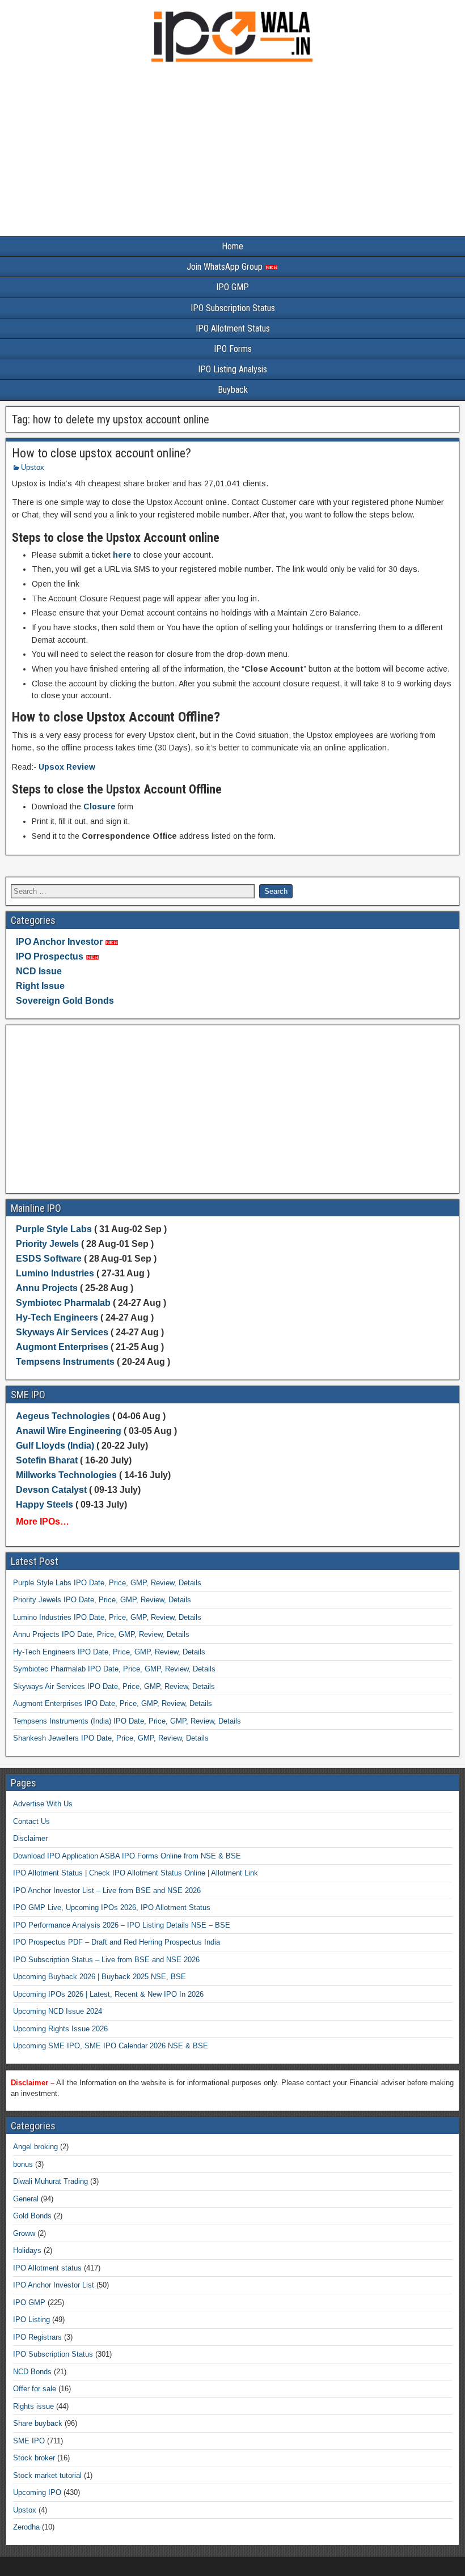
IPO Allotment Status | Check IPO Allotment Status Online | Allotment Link (136, 1873)
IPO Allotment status (47, 2268)
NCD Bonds (32, 2372)
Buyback (233, 390)
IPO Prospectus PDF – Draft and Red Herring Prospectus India (117, 1942)
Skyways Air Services (63, 1332)
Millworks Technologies (66, 1475)
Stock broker (34, 2458)
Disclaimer (30, 1838)
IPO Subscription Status (233, 308)
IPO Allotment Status (233, 328)
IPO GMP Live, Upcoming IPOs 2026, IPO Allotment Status (112, 1907)
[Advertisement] (232, 152)
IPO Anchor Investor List (54, 2285)
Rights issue (33, 2406)
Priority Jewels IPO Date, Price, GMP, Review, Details (102, 1600)
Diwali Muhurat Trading (50, 2181)
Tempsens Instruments (65, 1362)
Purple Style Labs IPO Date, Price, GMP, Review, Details (107, 1583)
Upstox (33, 467)
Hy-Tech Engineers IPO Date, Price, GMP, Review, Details (109, 1652)
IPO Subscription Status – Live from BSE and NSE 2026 (106, 1960)
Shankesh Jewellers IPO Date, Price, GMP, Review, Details (111, 1738)
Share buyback (38, 2423)
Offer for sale (35, 2389)
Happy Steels (45, 1505)
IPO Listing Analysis (232, 369)
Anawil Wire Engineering (69, 1431)
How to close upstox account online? (102, 453)
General (26, 2199)
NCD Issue (39, 971)
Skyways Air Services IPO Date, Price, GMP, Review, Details (114, 1686)
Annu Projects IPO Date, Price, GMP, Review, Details (101, 1634)
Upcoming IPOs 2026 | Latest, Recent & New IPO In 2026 (108, 1994)
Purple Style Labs (54, 1229)
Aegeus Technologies (63, 1416)
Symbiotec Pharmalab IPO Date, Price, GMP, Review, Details (114, 1669)
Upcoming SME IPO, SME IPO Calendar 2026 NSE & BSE (111, 2046)
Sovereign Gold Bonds (65, 1001)
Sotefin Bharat (47, 1460)
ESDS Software (49, 1259)
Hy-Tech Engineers (58, 1317)
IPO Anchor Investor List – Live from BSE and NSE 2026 (107, 1890)
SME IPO (29, 2441)
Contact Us (31, 1821)
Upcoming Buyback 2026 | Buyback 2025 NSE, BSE (100, 1977)
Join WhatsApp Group (226, 267)
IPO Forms (233, 349)
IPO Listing (31, 2320)
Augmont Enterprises (63, 1347)
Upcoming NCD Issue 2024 (58, 2011)
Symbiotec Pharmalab (63, 1303)
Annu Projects (47, 1288)
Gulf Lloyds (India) (56, 1446)
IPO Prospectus (50, 956)
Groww (24, 2233)
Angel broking (35, 2147)
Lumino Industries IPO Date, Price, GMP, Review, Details (107, 1617)
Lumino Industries (55, 1273)
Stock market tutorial (47, 2475)
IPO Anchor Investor (59, 942)
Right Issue (40, 986)
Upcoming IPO (37, 2492)
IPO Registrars (37, 2337)
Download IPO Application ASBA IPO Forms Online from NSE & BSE (127, 1856)
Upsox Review (67, 767)
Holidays (27, 2250)
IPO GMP (232, 287)
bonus (23, 2164)
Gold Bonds (32, 2216)
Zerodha (26, 2527)
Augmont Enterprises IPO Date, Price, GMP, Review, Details (113, 1703)
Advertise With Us (43, 1804)
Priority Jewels (47, 1244)
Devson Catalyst (51, 1490)
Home (232, 246)
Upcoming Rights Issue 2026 (60, 2029)
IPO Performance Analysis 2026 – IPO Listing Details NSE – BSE (122, 1925)
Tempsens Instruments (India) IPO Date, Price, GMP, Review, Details (127, 1721)
